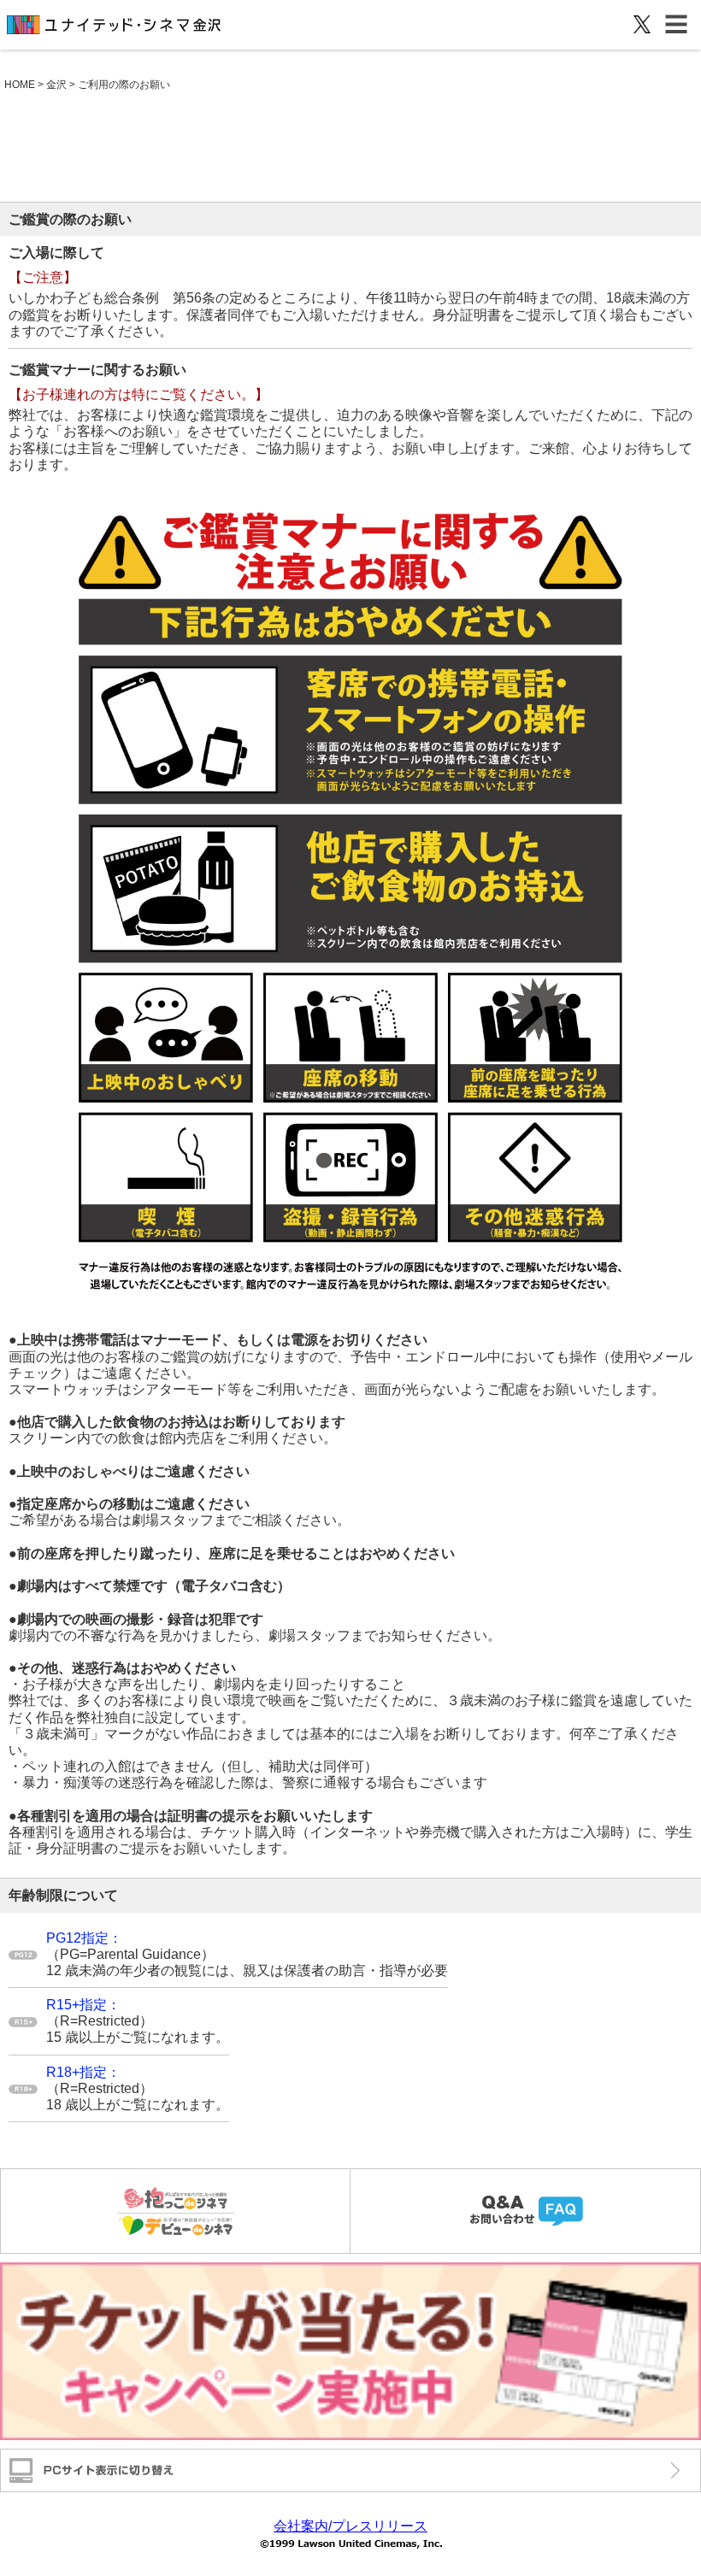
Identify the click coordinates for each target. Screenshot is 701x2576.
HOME (20, 85)
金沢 (56, 85)
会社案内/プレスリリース (350, 2526)
